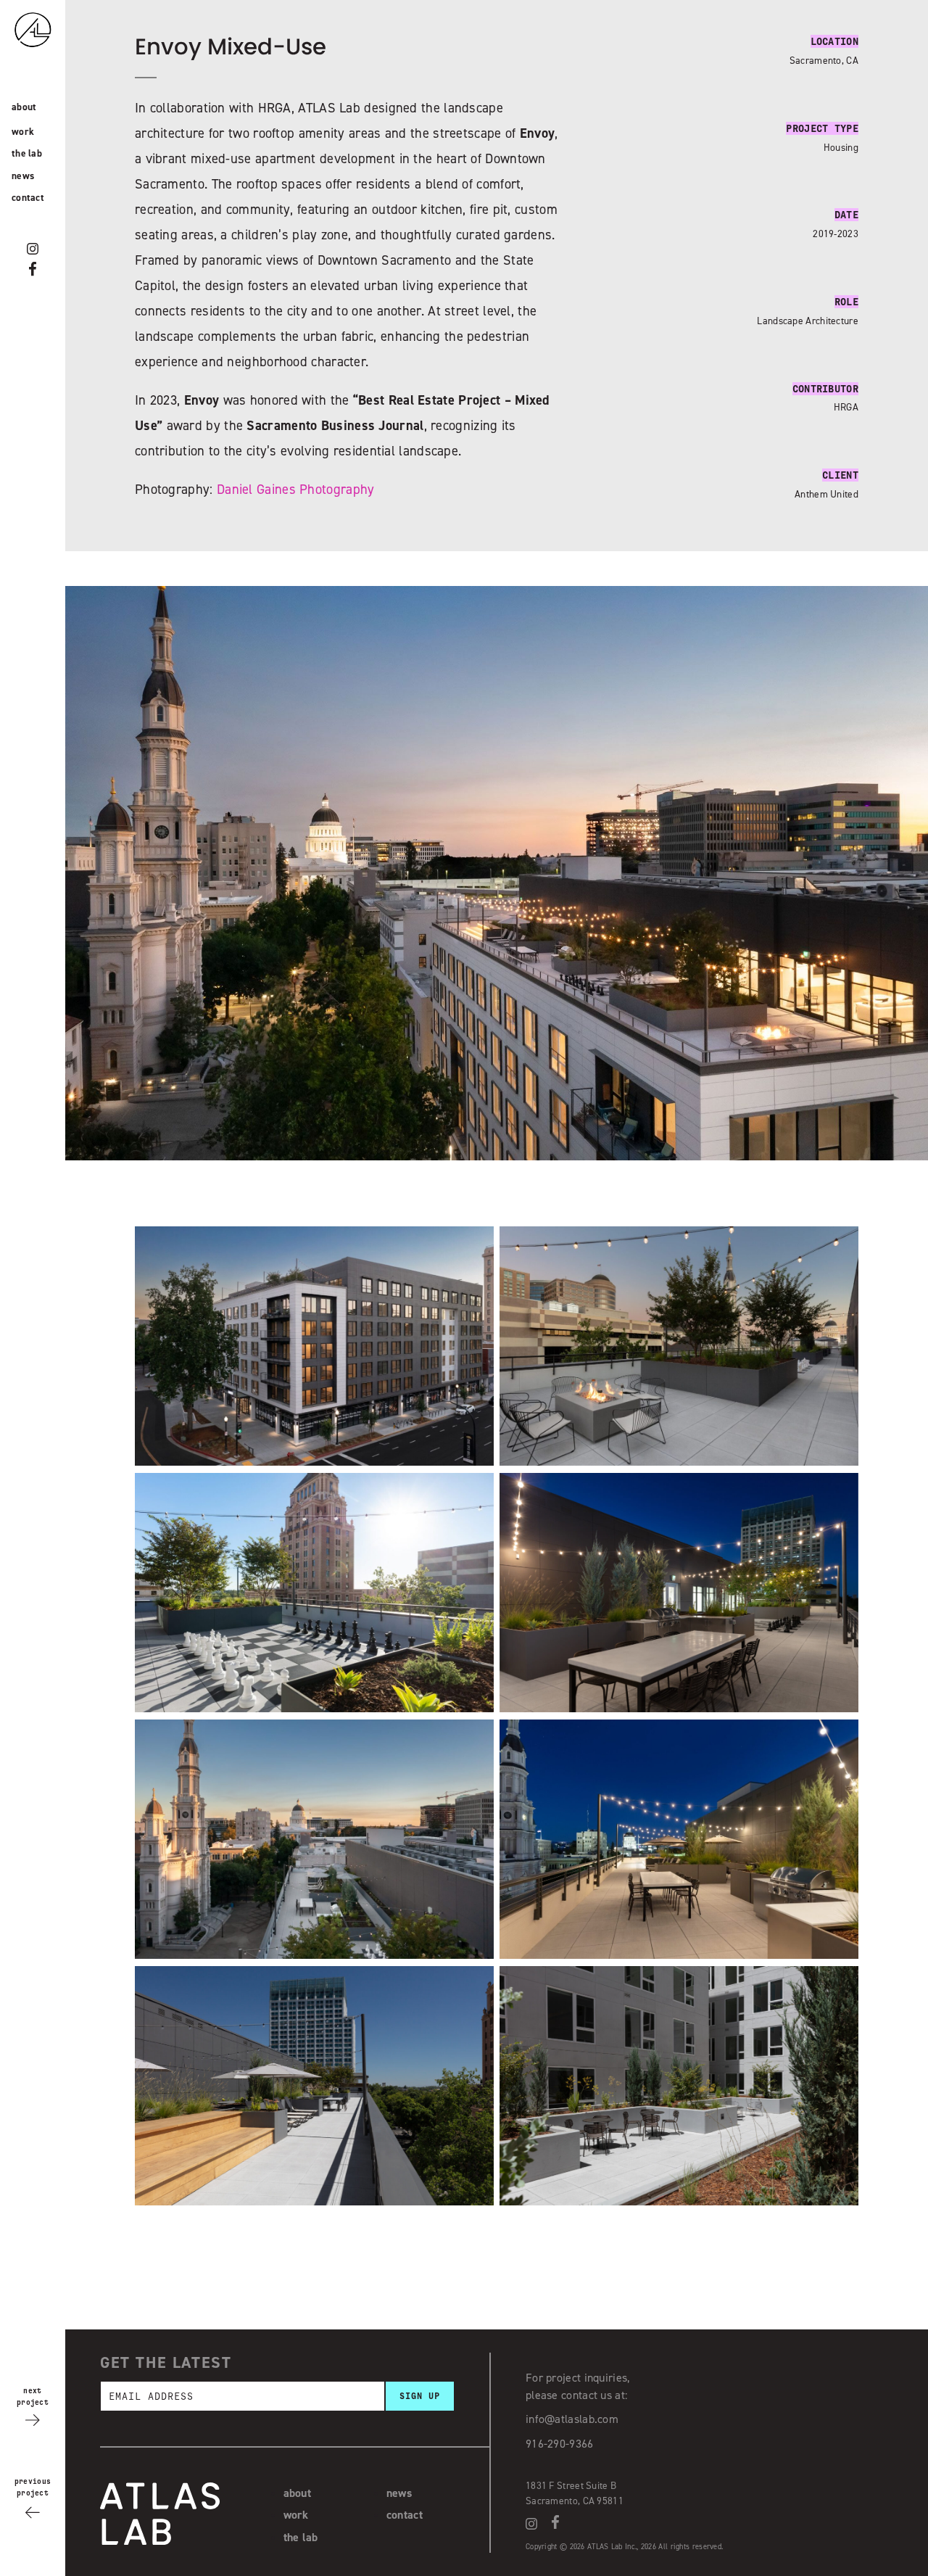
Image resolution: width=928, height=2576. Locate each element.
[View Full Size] (314, 1462)
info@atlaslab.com (572, 2419)
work (23, 131)
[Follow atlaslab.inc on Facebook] (33, 269)
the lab (27, 153)
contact (28, 197)
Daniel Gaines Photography (296, 489)
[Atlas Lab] (47, 57)
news (23, 176)
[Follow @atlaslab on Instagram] (33, 249)
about (24, 107)
